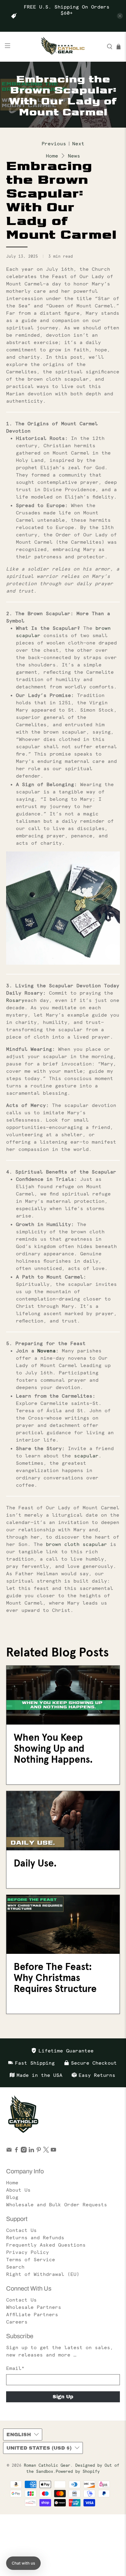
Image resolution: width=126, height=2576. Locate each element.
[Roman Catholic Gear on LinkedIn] (31, 2151)
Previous (54, 143)
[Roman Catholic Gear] (63, 47)
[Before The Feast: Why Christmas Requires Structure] (63, 1924)
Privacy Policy (28, 2252)
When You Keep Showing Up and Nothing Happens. (53, 1748)
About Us (18, 2190)
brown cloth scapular (75, 1544)
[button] (23, 2563)
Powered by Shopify (78, 2471)
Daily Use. (35, 1863)
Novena (46, 1351)
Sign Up (63, 2397)
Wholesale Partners (34, 2307)
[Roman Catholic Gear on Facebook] (16, 2151)
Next (78, 143)
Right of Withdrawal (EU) (43, 2274)
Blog (12, 2197)
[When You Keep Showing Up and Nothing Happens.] (63, 1695)
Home (52, 156)
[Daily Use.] (63, 1821)
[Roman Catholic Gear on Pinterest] (39, 2151)
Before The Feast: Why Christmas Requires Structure (55, 1978)
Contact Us (21, 2230)
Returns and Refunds (35, 2237)
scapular (86, 1456)
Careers (17, 2322)
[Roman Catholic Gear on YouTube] (53, 2151)
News (74, 156)
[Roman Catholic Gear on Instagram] (24, 2151)
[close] (120, 16)
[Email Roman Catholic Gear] (9, 2151)
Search (15, 2267)
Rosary (15, 1000)
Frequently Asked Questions (46, 2245)
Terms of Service (31, 2259)
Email (15, 2368)
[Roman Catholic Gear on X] (46, 2151)
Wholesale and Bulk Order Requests (57, 2204)
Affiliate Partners (32, 2314)
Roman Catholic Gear (47, 2465)
